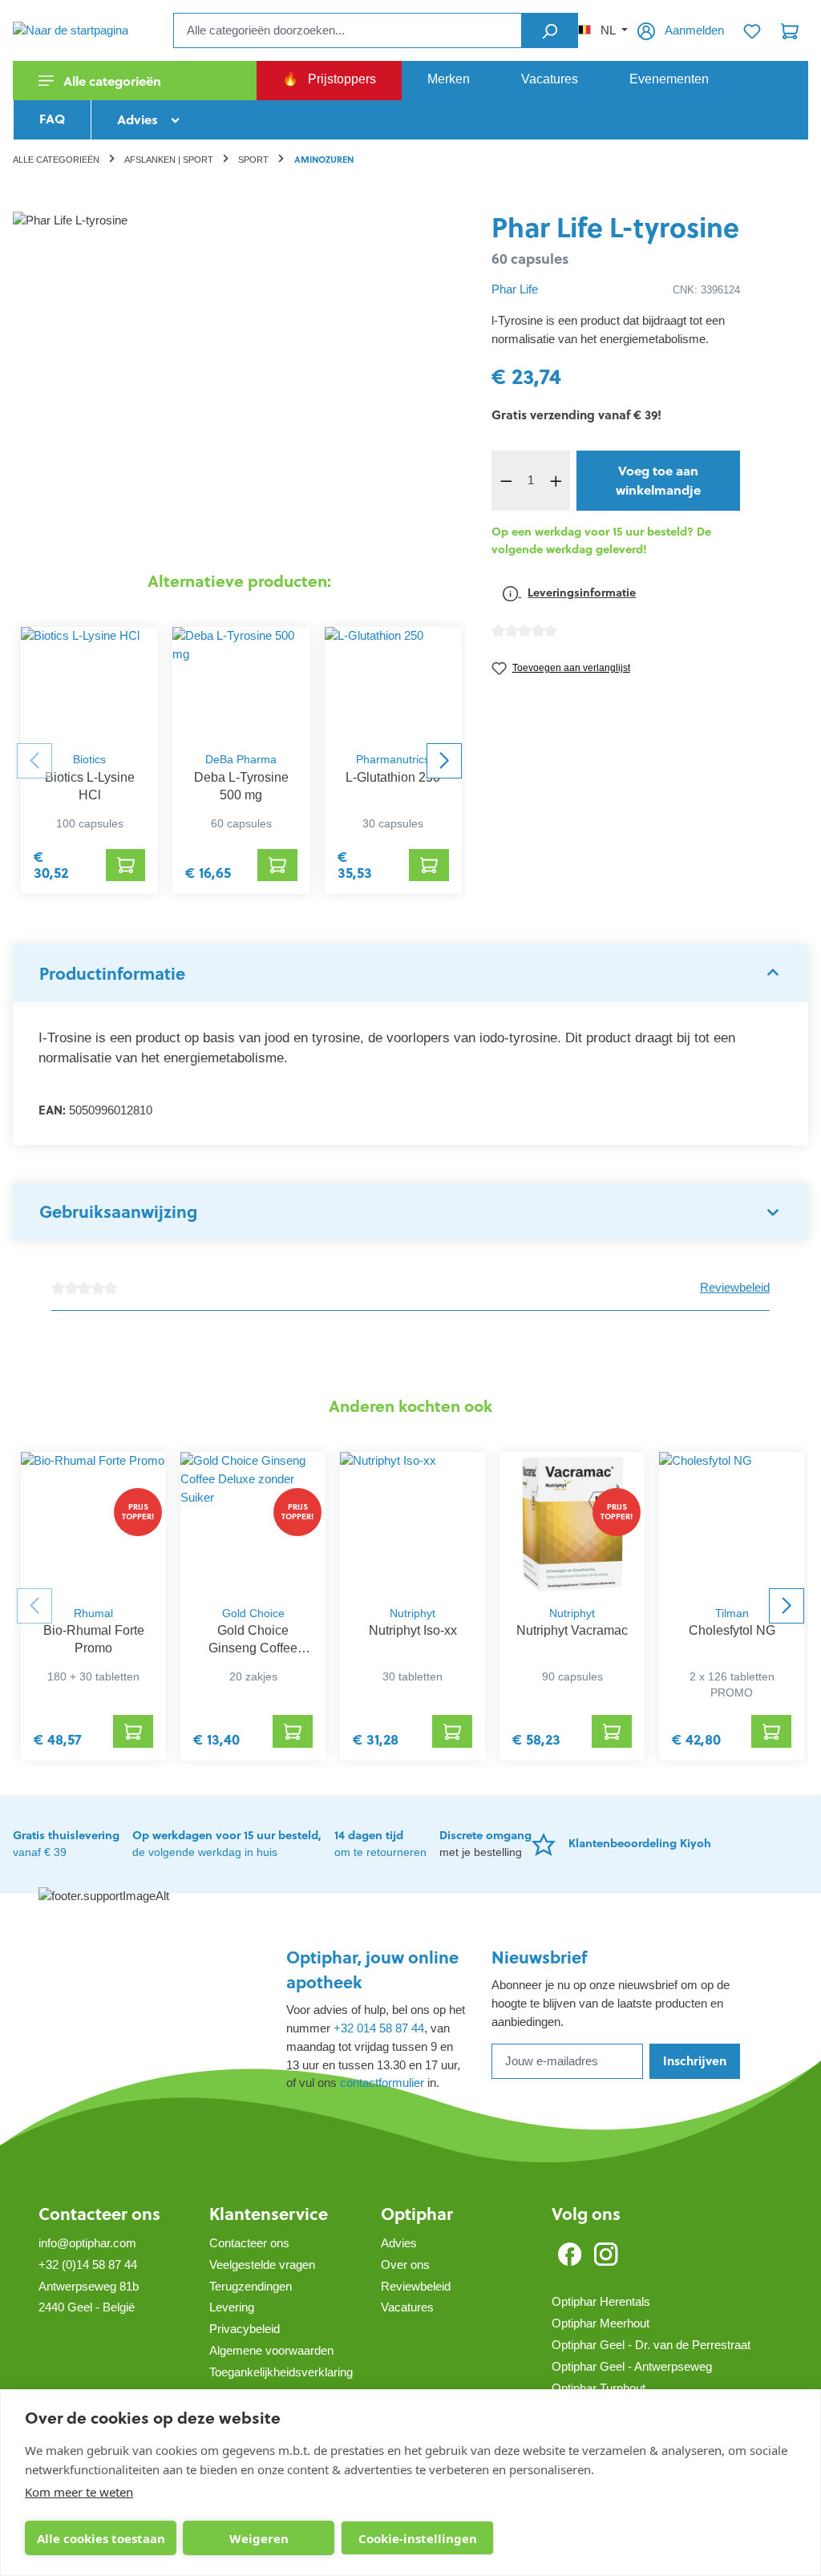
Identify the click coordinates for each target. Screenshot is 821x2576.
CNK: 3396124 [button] (706, 290)
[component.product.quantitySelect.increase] (556, 481)
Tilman (732, 1614)
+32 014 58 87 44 (379, 2028)
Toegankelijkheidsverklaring (281, 2372)
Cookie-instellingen (418, 2538)
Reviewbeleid (735, 1287)
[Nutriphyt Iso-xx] (413, 1524)
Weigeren (259, 2538)
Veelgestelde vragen (262, 2265)
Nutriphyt (413, 1614)
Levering (232, 2307)
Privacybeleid (245, 2329)
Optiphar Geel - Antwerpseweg (632, 2366)
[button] (410, 973)
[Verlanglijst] (752, 30)
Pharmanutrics (393, 760)
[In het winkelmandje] (126, 865)
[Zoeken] (550, 30)
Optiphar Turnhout (599, 2388)
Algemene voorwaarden (271, 2350)
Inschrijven (695, 2061)
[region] (239, 384)
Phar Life (515, 289)
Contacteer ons (99, 2214)
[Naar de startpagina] (93, 30)
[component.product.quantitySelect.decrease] (506, 481)
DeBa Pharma (241, 760)
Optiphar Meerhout (601, 2323)
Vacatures (407, 2307)
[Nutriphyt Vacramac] (572, 1524)
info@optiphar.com (87, 2243)
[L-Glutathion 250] (393, 685)
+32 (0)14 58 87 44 (88, 2265)
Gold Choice (253, 1614)
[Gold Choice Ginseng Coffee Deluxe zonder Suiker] (253, 1524)
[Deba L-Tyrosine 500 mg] (241, 685)
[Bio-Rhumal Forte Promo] (93, 1524)
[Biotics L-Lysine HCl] (89, 685)
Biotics (89, 760)
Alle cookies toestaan (101, 2538)
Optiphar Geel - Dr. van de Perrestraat (651, 2345)
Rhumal (93, 1614)
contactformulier (382, 2083)
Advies (399, 2243)
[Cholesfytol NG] (732, 1524)
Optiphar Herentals (601, 2301)
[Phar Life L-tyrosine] (239, 384)
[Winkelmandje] (790, 30)
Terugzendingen (251, 2286)
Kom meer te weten (79, 2492)
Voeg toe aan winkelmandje (658, 480)
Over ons (405, 2265)
